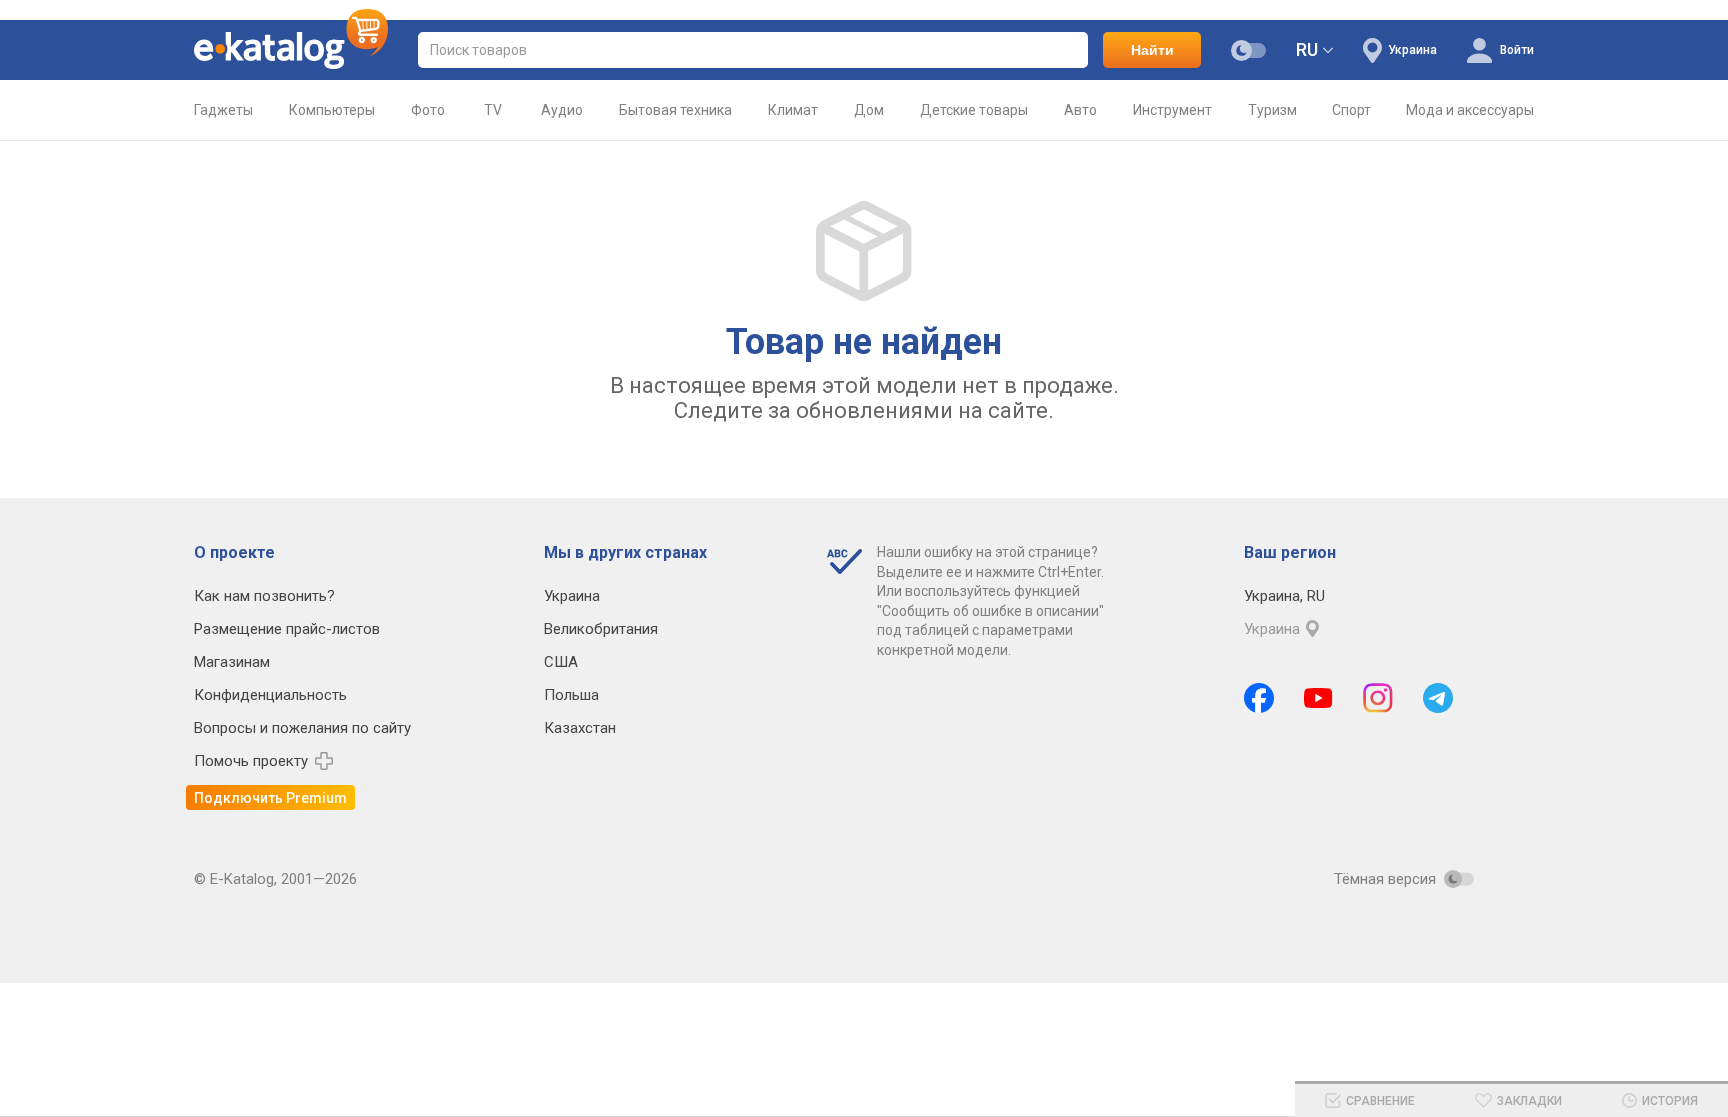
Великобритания (601, 629)
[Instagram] (1378, 698)
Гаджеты (223, 110)
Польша (571, 695)
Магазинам (232, 662)
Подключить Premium (270, 798)
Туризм (1272, 110)
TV (493, 110)
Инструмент (1172, 110)
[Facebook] (1259, 698)
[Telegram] (1438, 698)
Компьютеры (332, 110)
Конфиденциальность (270, 695)
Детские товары (974, 110)
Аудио (562, 110)
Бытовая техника (675, 110)
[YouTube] (1318, 698)
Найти (1152, 50)
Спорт (1351, 110)
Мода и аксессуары (1470, 110)
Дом (869, 110)
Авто (1080, 110)
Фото (428, 110)
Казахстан (580, 728)
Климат (793, 110)
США (561, 662)
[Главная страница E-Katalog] (291, 50)
